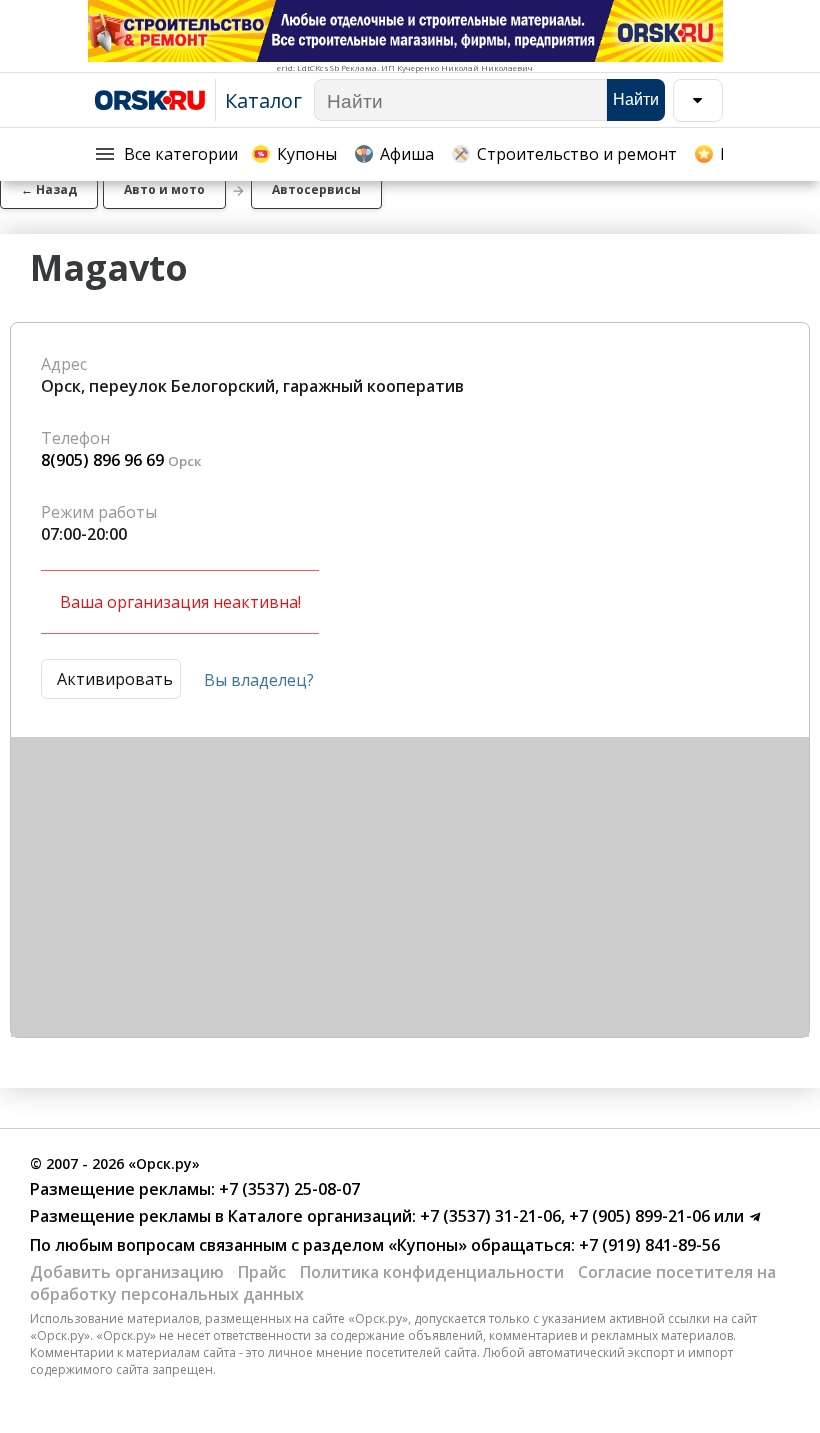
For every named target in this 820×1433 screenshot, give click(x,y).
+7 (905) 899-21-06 (637, 1216)
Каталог (263, 100)
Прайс (262, 1272)
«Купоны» (427, 1245)
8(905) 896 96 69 (102, 460)
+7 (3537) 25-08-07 (287, 1189)
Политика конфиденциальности (432, 1272)
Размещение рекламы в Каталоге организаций (221, 1216)
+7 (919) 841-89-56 (647, 1245)
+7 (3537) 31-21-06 (488, 1216)
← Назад (49, 189)
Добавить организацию (127, 1272)
